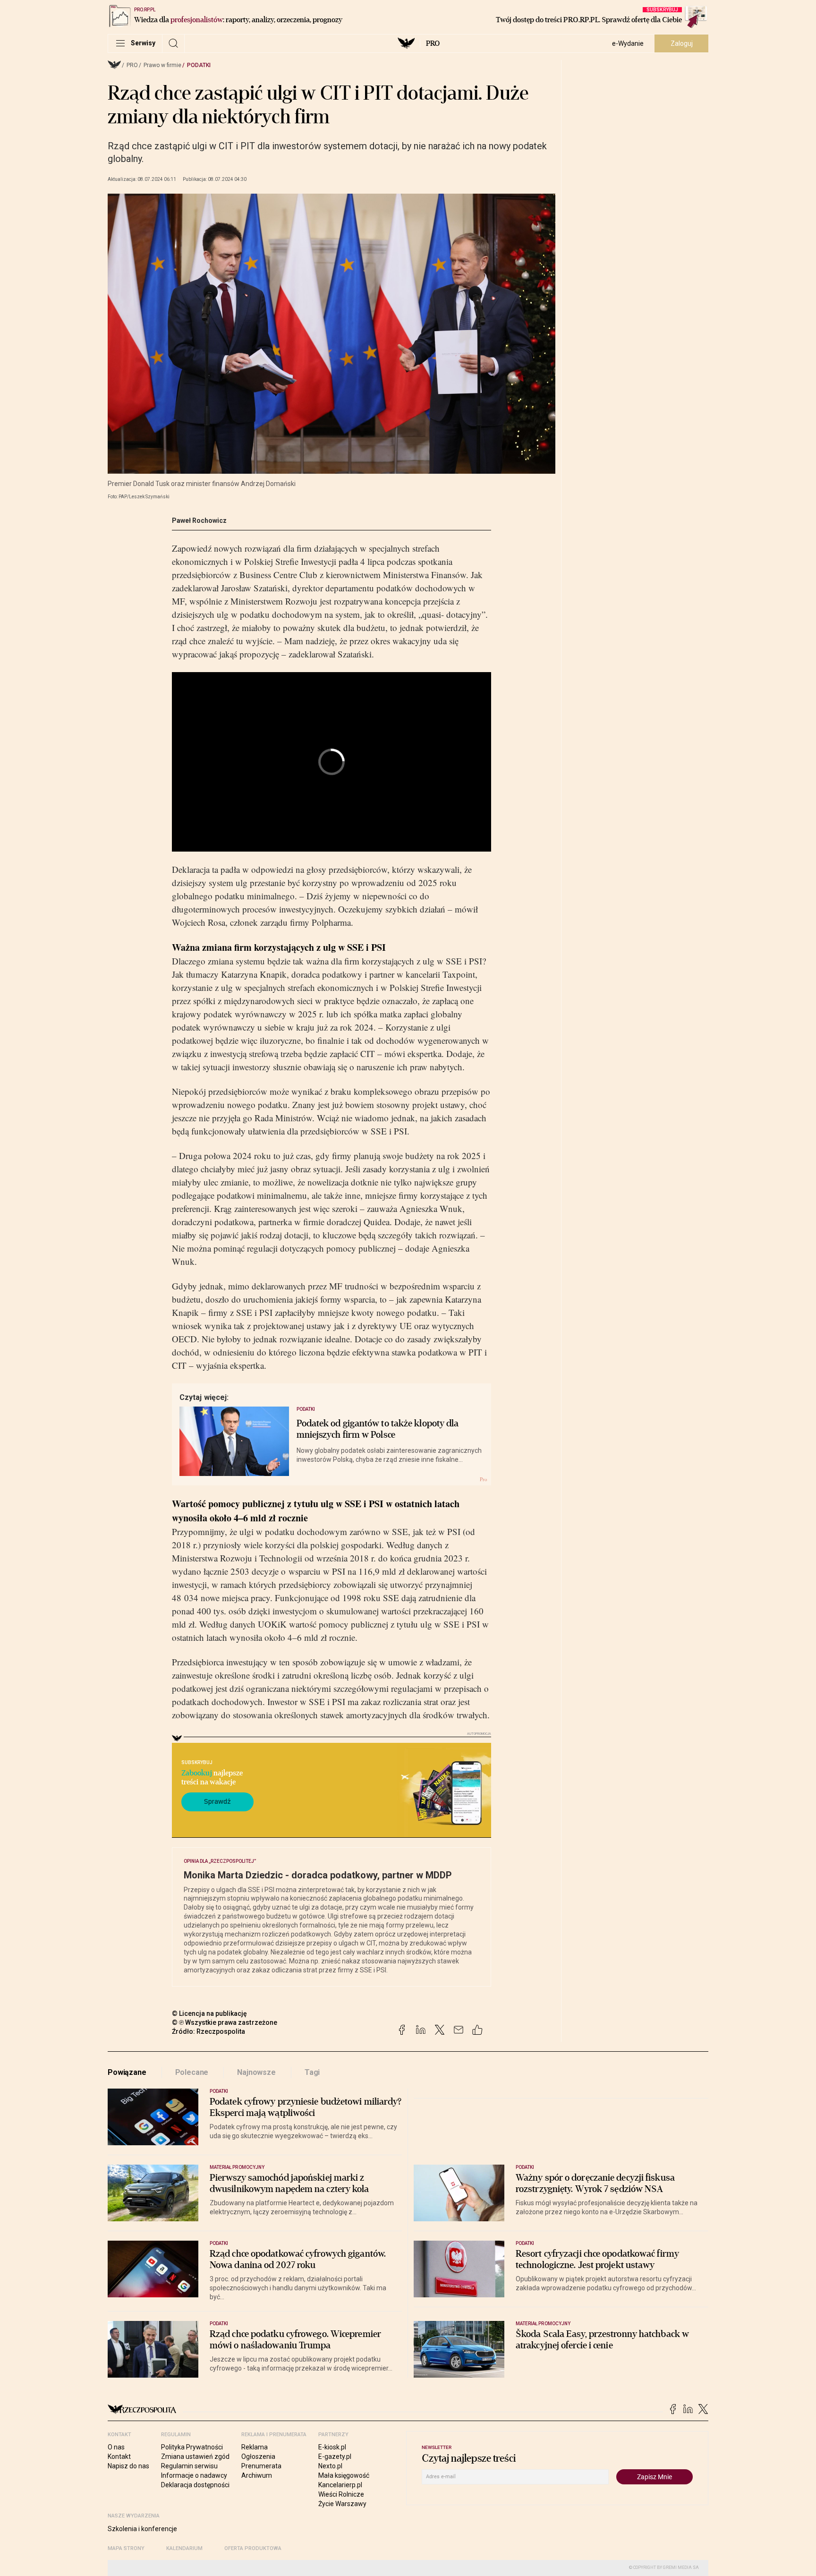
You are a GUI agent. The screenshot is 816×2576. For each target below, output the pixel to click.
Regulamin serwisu (189, 2466)
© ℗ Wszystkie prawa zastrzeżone (225, 2022)
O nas (116, 2447)
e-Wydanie (628, 43)
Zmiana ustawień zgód (195, 2457)
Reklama (255, 2447)
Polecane (192, 2072)
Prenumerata (261, 2466)
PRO (433, 43)
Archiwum (257, 2475)
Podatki (199, 65)
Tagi (312, 2072)
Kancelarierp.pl (340, 2485)
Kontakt (119, 2457)
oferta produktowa (253, 2548)
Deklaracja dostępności (195, 2485)
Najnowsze (256, 2072)
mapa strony (126, 2548)
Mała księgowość (344, 2475)
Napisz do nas (128, 2466)
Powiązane (127, 2072)
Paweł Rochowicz (199, 520)
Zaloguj (682, 43)
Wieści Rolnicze (341, 2494)
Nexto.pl (330, 2466)
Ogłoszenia (258, 2457)
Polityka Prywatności (192, 2447)
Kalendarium (184, 2548)
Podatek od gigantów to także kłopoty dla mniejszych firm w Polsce (378, 1429)
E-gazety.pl (335, 2457)
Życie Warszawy (342, 2504)
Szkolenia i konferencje (142, 2529)
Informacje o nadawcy (194, 2475)
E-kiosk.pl (332, 2447)
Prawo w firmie (162, 65)
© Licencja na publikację (210, 2013)
